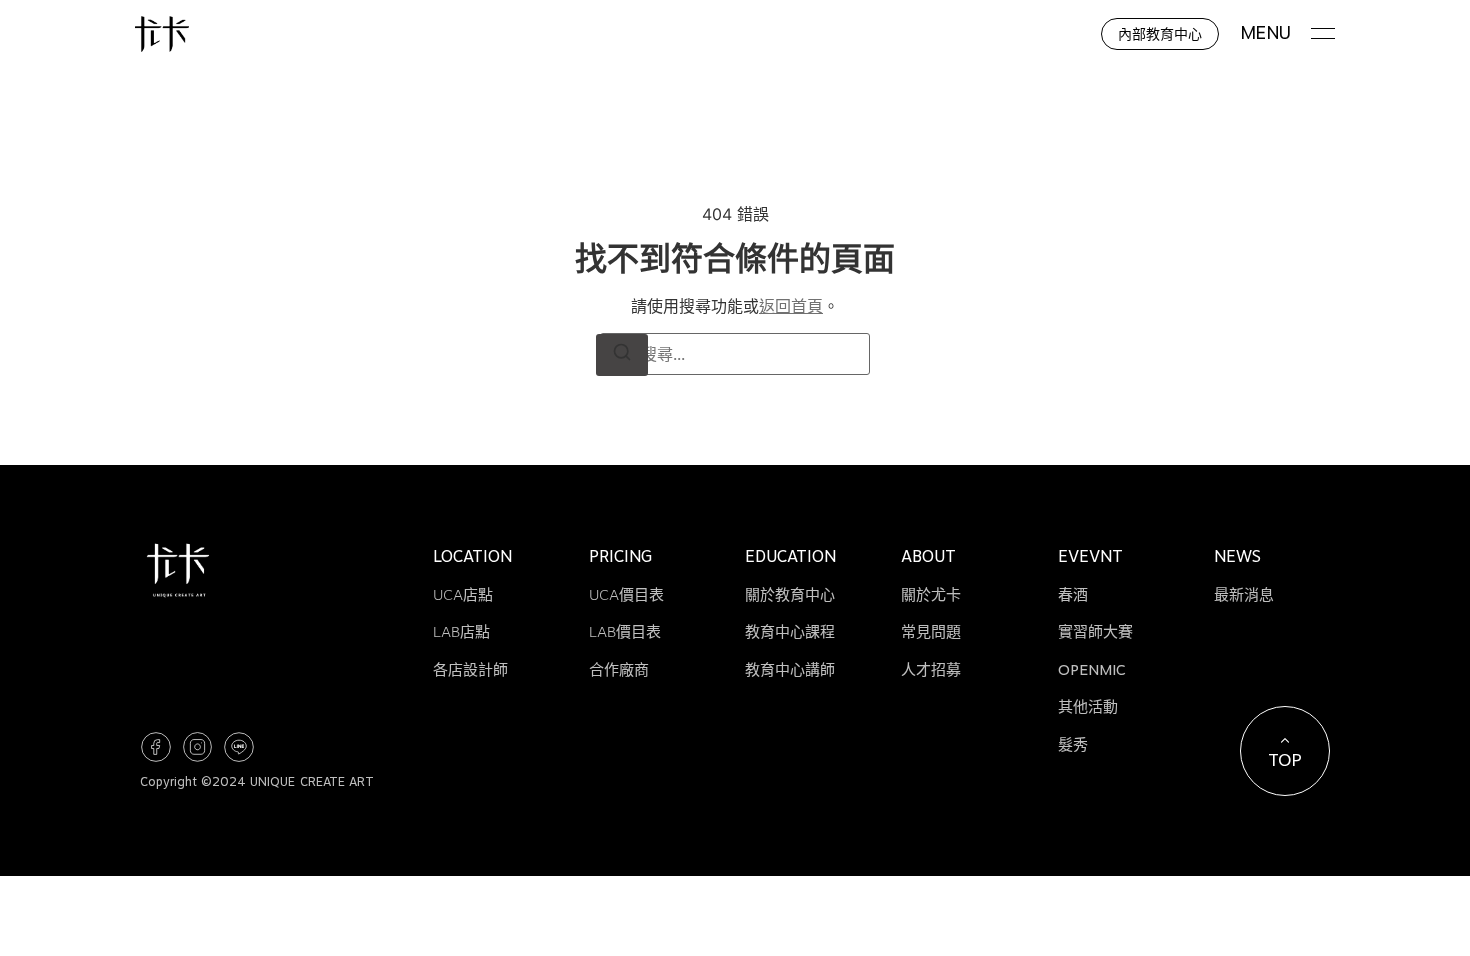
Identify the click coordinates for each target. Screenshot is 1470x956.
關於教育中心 (790, 595)
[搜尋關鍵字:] (735, 354)
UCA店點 (463, 595)
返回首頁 (791, 306)
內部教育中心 (1160, 33)
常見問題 (931, 632)
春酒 (1073, 595)
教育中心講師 (790, 670)
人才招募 (931, 670)
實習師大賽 (1095, 632)
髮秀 (1073, 745)
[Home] (162, 34)
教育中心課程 (790, 632)
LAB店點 (461, 632)
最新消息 (1244, 595)
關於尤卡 (931, 595)
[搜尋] (622, 355)
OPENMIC (1092, 670)
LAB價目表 (625, 632)
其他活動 (1088, 707)
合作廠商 (619, 670)
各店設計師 (470, 670)
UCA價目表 (626, 595)
